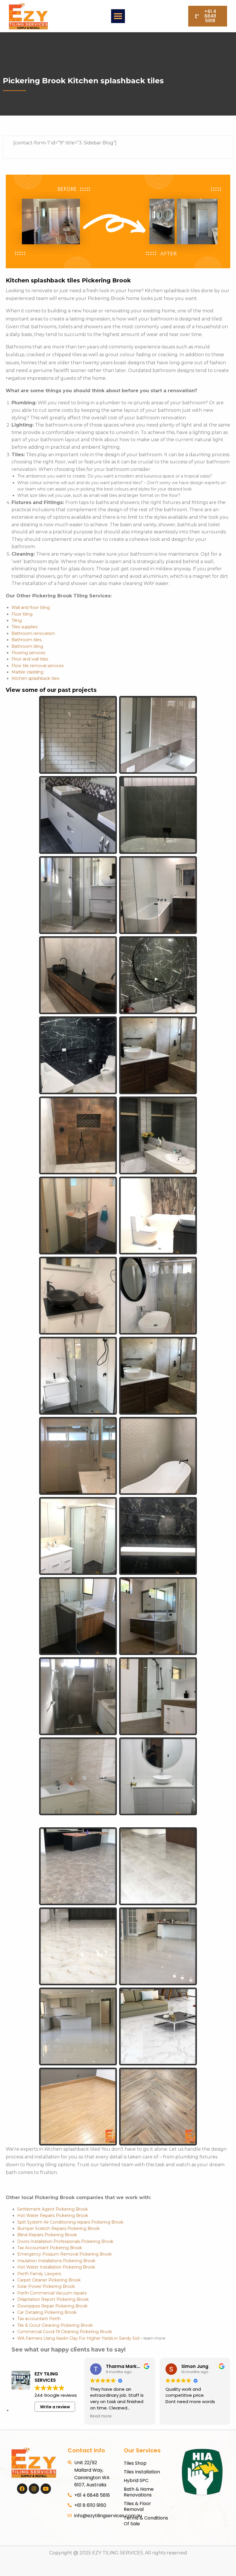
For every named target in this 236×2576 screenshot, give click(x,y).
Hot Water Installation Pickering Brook (56, 2267)
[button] (118, 16)
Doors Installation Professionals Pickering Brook (65, 2241)
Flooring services (28, 653)
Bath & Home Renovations (139, 2492)
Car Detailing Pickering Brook (47, 2312)
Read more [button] (101, 2416)
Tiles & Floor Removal (137, 2506)
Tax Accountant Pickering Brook (50, 2248)
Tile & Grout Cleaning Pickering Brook (55, 2325)
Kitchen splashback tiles (35, 678)
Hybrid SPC (136, 2480)
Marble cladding (27, 672)
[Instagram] (34, 2489)
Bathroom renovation (33, 633)
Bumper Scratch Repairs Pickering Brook (58, 2228)
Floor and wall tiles (30, 659)
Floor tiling (22, 614)
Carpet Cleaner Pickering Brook (49, 2280)
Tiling (17, 620)
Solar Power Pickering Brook (46, 2286)
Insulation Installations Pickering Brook (56, 2261)
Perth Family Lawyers (39, 2274)
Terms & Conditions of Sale (146, 2521)
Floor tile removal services (38, 666)
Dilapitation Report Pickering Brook (53, 2299)
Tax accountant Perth (39, 2319)
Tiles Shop (135, 2463)
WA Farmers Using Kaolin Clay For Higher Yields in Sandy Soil (78, 2338)
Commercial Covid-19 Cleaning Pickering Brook (65, 2332)
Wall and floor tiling (31, 607)
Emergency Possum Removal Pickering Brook (64, 2254)
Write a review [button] (55, 2407)
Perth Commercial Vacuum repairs (52, 2293)
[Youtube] (46, 2489)
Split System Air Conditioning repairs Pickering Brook (70, 2222)
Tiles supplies (24, 627)
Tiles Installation (142, 2472)
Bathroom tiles (26, 640)
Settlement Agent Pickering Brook (53, 2209)
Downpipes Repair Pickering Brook (52, 2306)
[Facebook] (22, 2489)
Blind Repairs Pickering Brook (47, 2235)
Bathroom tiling (27, 646)
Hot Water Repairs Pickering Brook (53, 2215)
